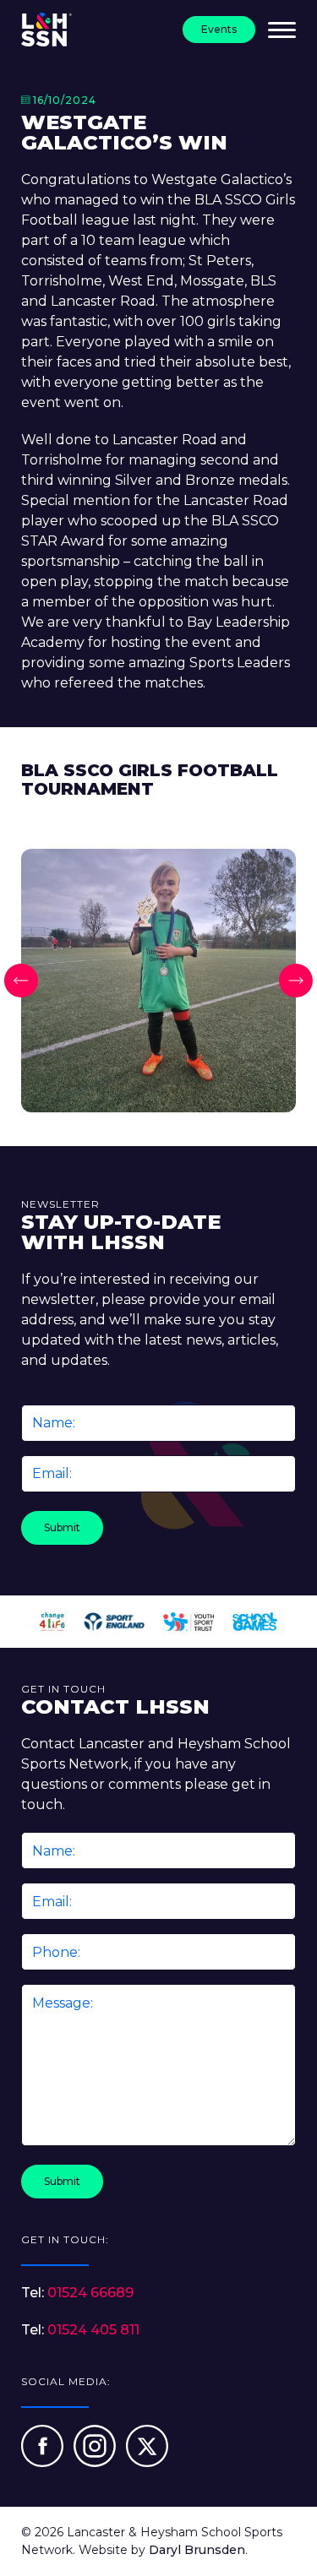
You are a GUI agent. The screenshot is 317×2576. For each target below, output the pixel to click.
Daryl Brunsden (197, 2550)
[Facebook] (44, 2462)
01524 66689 (90, 2293)
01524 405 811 (93, 2330)
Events (219, 29)
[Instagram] (96, 2462)
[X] (147, 2462)
